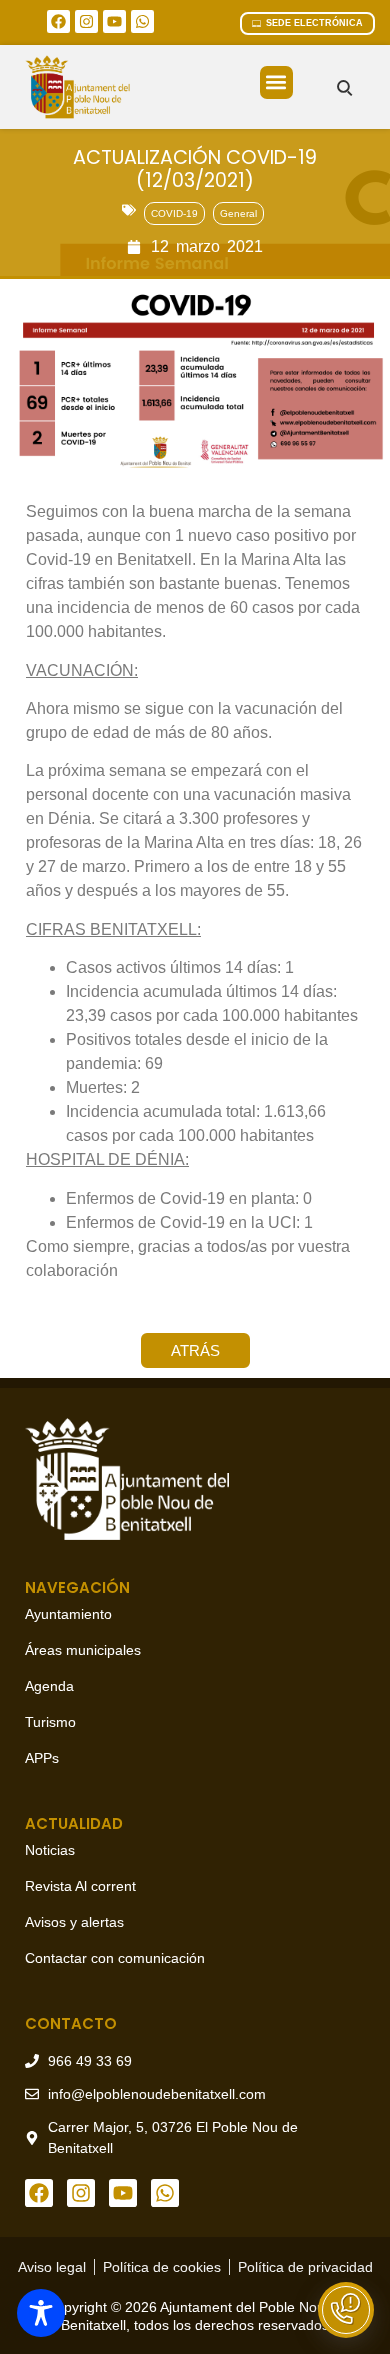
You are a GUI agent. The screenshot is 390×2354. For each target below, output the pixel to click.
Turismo (50, 1722)
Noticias (50, 1850)
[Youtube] (114, 21)
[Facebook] (58, 21)
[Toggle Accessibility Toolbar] (41, 2313)
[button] (276, 82)
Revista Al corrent (80, 1886)
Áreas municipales (83, 1650)
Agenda (49, 1686)
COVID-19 (174, 213)
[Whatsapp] (142, 21)
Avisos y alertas (74, 1922)
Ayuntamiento (68, 1614)
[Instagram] (86, 21)
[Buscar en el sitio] (344, 87)
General (238, 213)
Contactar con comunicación (115, 1958)
